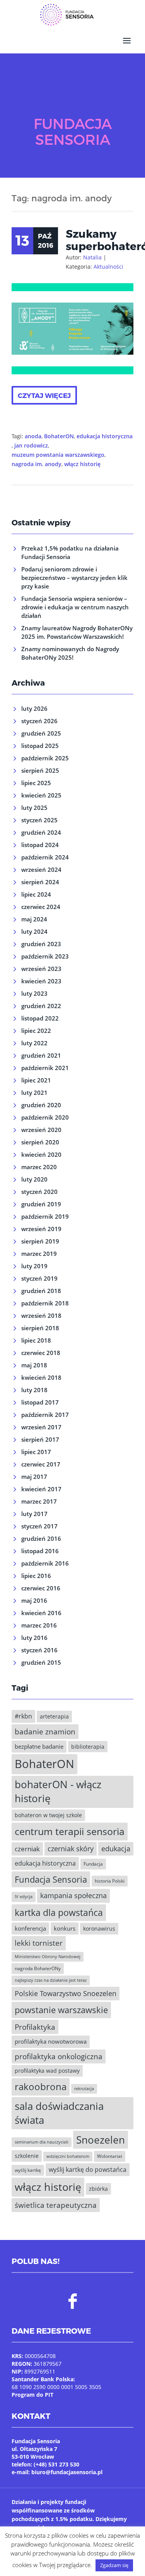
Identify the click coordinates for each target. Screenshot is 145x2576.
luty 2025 (34, 808)
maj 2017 (34, 1477)
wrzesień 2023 (41, 969)
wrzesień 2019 (41, 1229)
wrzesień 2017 (41, 1427)
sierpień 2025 (40, 770)
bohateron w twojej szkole (48, 1815)
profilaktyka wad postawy (47, 2071)
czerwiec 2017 (41, 1464)
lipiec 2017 (36, 1452)
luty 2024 (34, 931)
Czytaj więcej (44, 395)
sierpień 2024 (40, 882)
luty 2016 (34, 1638)
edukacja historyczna (105, 436)
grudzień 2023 (41, 944)
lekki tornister (39, 1943)
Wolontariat (110, 2156)
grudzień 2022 (41, 1006)
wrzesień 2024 (41, 870)
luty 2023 (34, 993)
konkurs (65, 1928)
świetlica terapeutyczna (56, 2205)
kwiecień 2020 (41, 1154)
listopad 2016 (40, 1551)
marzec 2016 (39, 1625)
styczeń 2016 (39, 1650)
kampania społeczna (73, 1895)
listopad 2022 (40, 1018)
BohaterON (59, 436)
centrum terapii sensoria (70, 1831)
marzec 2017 (39, 1501)
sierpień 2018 (40, 1328)
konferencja (30, 1928)
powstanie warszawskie (61, 2010)
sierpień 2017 (40, 1439)
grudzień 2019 (41, 1204)
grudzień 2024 (41, 832)
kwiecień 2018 (41, 1377)
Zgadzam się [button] (114, 2565)
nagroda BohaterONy (38, 1968)
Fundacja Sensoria (51, 1879)
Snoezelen (101, 2140)
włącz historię (82, 464)
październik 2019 (45, 1216)
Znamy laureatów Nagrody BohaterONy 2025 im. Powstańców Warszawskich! (77, 632)
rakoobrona (41, 2086)
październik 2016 (45, 1563)
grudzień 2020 (41, 1105)
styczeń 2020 (39, 1192)
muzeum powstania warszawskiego (58, 455)
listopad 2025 (40, 746)
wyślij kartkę (28, 2170)
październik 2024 (45, 857)
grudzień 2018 (41, 1291)
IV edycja (24, 1897)
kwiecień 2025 (41, 795)
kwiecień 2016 (41, 1613)
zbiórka (98, 2189)
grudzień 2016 (41, 1538)
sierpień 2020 (40, 1142)
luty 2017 (34, 1514)
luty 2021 (34, 1092)
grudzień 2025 (41, 733)
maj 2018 (34, 1365)
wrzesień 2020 (41, 1130)
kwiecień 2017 (41, 1489)
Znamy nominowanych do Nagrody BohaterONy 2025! (70, 653)
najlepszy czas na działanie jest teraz (51, 1980)
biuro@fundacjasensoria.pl (67, 2472)
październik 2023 (45, 956)
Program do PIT (32, 2395)
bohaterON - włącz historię (58, 1792)
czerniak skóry (71, 1849)
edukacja (116, 1849)
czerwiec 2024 (41, 907)
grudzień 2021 (41, 1055)
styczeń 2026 (39, 721)
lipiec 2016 (36, 1576)
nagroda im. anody (37, 464)
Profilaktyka (35, 2027)
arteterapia (54, 1716)
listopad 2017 (40, 1402)
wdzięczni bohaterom (68, 2156)
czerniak (27, 1849)
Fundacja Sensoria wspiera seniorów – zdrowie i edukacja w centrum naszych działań (75, 607)
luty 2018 (34, 1390)
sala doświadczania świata (59, 2113)
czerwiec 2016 (41, 1588)
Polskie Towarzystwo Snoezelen (66, 1993)
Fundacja (93, 1864)
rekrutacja (84, 2089)
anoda (33, 436)
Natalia (92, 257)
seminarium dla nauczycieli (42, 2142)
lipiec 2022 (36, 1031)
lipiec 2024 (36, 894)
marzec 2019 (39, 1254)
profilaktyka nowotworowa (51, 2041)
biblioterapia (88, 1747)
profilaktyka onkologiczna (59, 2056)
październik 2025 (45, 758)
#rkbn (23, 1716)
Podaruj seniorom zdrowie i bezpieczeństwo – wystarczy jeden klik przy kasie (74, 578)
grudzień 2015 (41, 1662)
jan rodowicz (31, 445)
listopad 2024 (40, 845)
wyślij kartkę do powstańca (88, 2170)
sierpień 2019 (40, 1241)
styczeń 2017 (39, 1526)
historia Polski (110, 1881)
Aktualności (108, 267)
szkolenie (27, 2156)
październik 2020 (45, 1117)
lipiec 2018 (36, 1340)
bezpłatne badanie (39, 1746)
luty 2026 (34, 708)
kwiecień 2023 (41, 981)
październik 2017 (45, 1415)
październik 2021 (45, 1068)
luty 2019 (34, 1266)
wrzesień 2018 (41, 1315)
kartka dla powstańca (59, 1912)
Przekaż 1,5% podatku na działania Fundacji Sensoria (70, 552)
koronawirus (99, 1929)
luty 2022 (34, 1043)
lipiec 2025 (36, 783)
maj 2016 (34, 1600)
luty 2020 (34, 1179)
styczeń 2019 (39, 1278)
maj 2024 (34, 919)
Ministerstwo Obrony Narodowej (48, 1957)
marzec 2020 (39, 1167)
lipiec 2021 (36, 1080)
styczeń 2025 (39, 820)
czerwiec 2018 (41, 1353)
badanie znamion (45, 1731)
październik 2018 (45, 1303)
